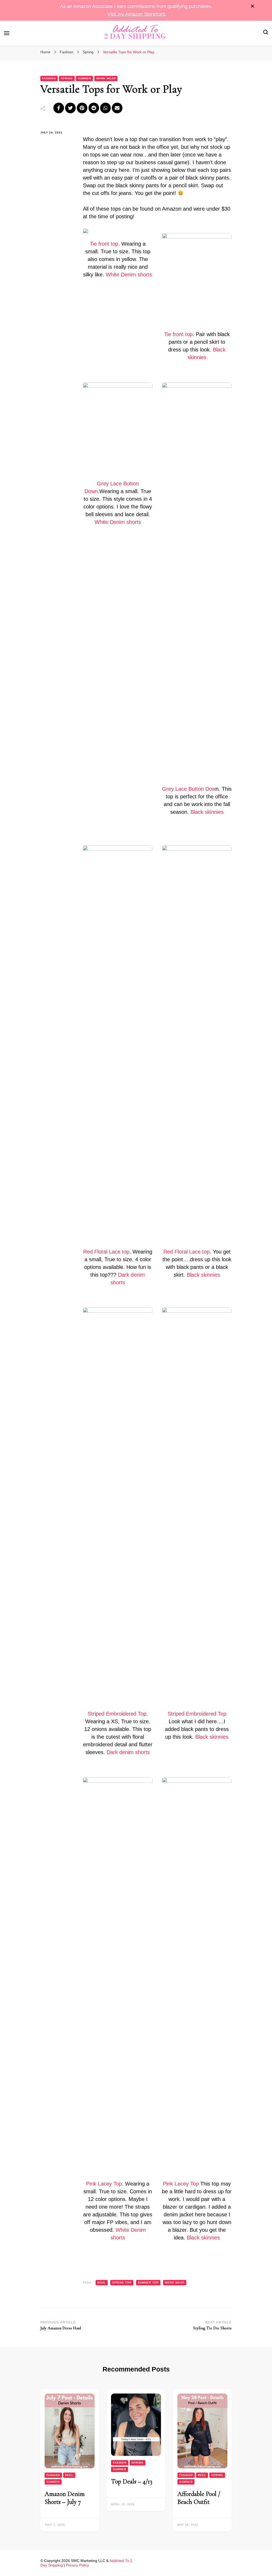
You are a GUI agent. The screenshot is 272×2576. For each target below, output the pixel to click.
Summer (84, 78)
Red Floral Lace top (106, 1252)
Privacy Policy (77, 2565)
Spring (67, 78)
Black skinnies (207, 812)
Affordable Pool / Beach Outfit (199, 2498)
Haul (102, 2283)
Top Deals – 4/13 (132, 2481)
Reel (69, 2475)
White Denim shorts (129, 275)
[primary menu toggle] (7, 33)
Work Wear (106, 78)
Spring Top (122, 2283)
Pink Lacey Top (104, 2184)
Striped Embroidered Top (117, 1714)
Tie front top (104, 244)
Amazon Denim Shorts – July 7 (65, 2498)
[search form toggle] (266, 33)
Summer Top (148, 2283)
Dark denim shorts (128, 1752)
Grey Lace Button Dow (189, 789)
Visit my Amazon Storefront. (137, 14)
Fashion (49, 78)
